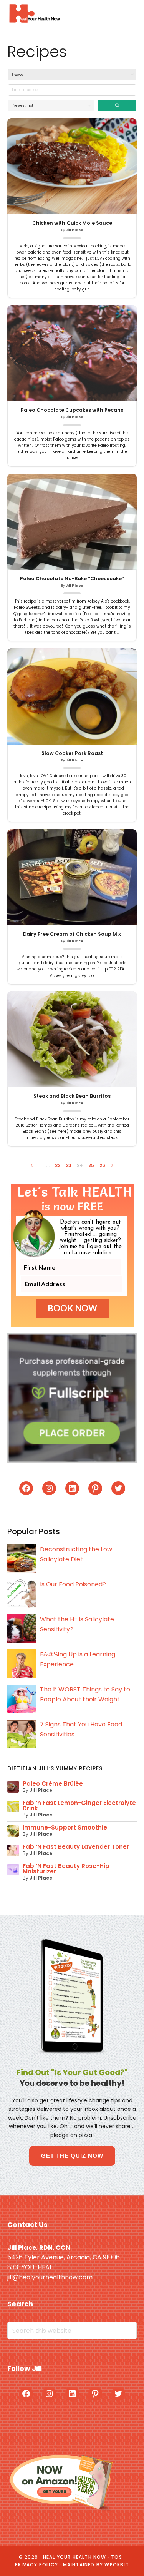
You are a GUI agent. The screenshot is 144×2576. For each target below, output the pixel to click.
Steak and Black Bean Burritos (72, 1096)
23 (69, 1165)
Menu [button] (127, 13)
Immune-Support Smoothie (65, 1827)
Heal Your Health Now (34, 13)
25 (91, 1165)
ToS (117, 2557)
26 (102, 1165)
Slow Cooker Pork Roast (72, 753)
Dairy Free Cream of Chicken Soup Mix (72, 934)
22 (58, 1165)
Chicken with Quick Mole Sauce (72, 223)
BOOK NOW (72, 1308)
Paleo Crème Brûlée (53, 1784)
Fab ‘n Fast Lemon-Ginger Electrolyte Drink (79, 1806)
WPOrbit (117, 2565)
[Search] (117, 105)
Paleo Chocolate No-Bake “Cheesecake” (72, 579)
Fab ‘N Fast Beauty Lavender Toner (76, 1847)
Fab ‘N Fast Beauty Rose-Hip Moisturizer (66, 1869)
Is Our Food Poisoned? (73, 1584)
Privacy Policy (36, 2565)
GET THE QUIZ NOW (72, 2156)
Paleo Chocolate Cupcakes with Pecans (72, 410)
